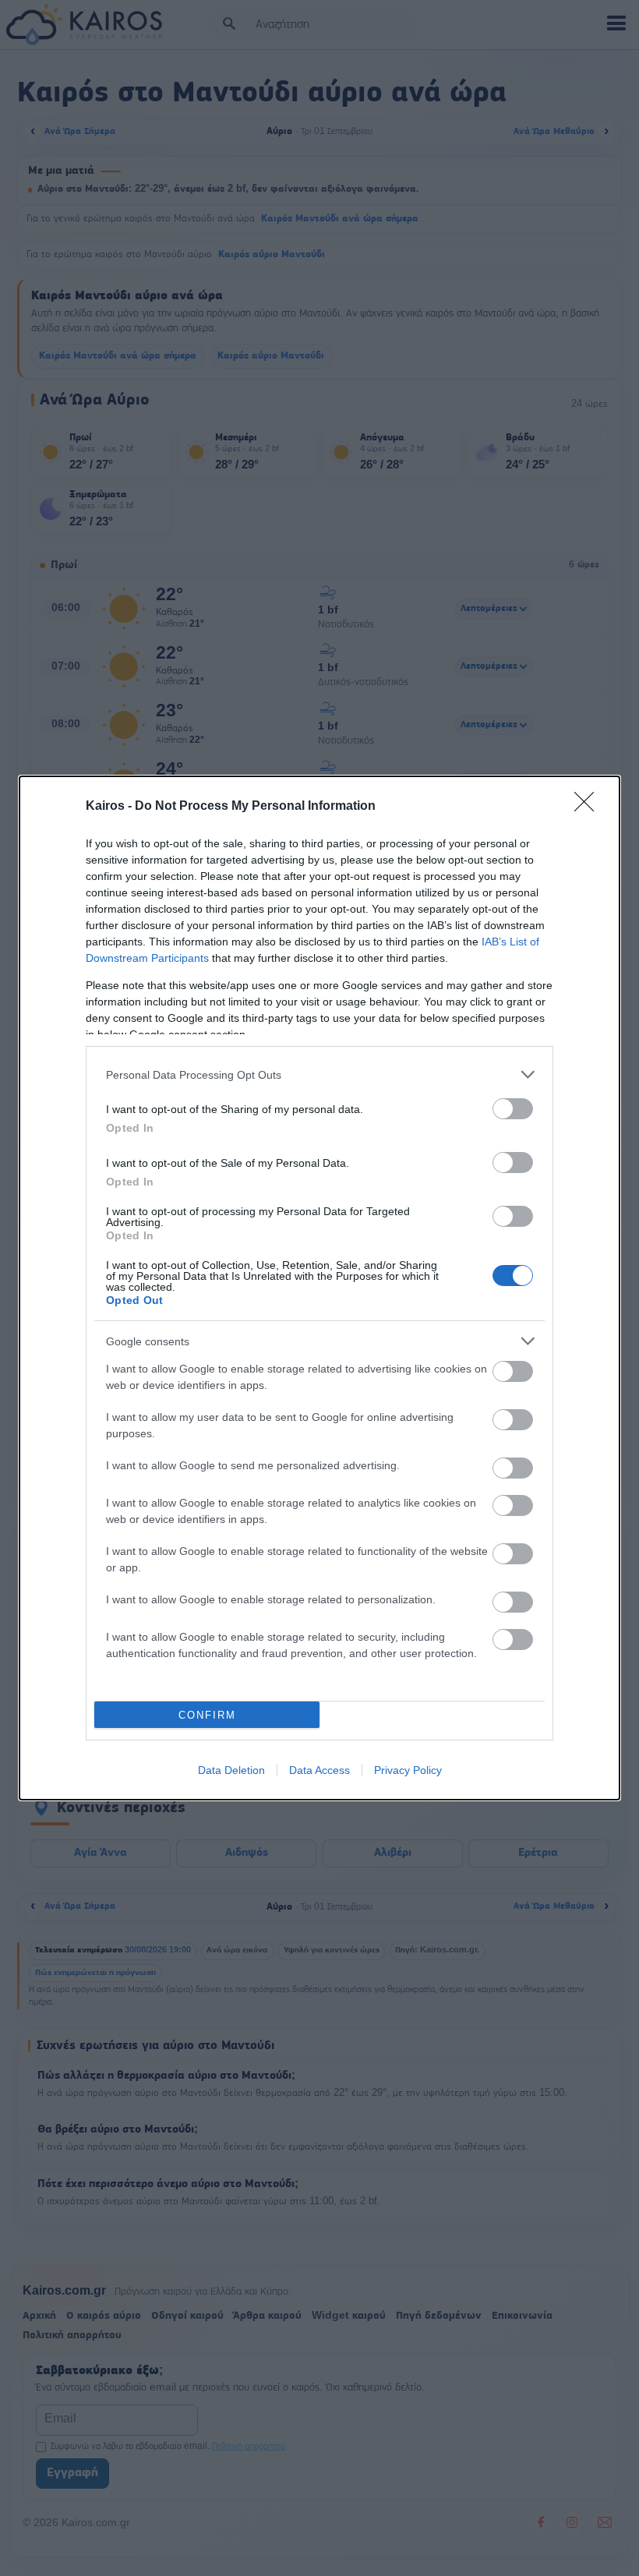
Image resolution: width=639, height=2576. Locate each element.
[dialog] (319, 1288)
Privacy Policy (408, 1770)
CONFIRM (207, 1715)
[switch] (513, 1109)
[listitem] (319, 1074)
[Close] (589, 807)
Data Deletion (231, 1770)
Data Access (319, 1770)
